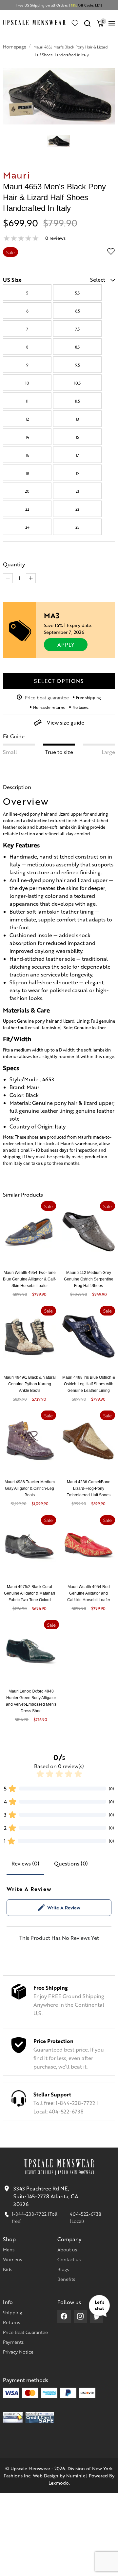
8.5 (77, 347)
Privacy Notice (18, 2352)
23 (77, 509)
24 (27, 527)
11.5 (77, 401)
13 (77, 419)
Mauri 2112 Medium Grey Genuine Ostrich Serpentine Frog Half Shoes (89, 1279)
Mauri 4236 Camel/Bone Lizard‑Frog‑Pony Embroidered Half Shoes (88, 1488)
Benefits (66, 2279)
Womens (12, 2259)
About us (67, 2249)
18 (27, 473)
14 (27, 437)
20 (27, 491)
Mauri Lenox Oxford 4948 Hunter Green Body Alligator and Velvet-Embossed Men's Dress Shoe (31, 1701)
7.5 (77, 329)
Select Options (59, 681)
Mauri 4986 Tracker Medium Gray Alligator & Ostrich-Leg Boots (30, 1488)
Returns (11, 2322)
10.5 (77, 383)
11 (27, 401)
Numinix (76, 2475)
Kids (8, 2269)
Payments (13, 2342)
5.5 (77, 293)
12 (27, 419)
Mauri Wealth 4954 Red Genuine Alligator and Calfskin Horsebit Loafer (89, 1593)
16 (27, 455)
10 (27, 383)
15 (77, 437)
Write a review (64, 1907)
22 (27, 509)
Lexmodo (59, 2483)
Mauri (17, 175)
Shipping (12, 2312)
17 (77, 455)
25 (77, 527)
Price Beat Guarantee (25, 2332)
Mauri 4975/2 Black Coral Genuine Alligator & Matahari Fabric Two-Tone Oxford (29, 1593)
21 (77, 491)
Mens (9, 2249)
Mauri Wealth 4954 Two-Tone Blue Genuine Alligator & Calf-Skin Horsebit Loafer (29, 1279)
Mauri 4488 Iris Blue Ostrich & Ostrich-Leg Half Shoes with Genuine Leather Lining (89, 1384)
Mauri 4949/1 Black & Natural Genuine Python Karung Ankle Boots (30, 1384)
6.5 (78, 311)
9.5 (78, 365)
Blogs (63, 2269)
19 (78, 473)
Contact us (69, 2259)
